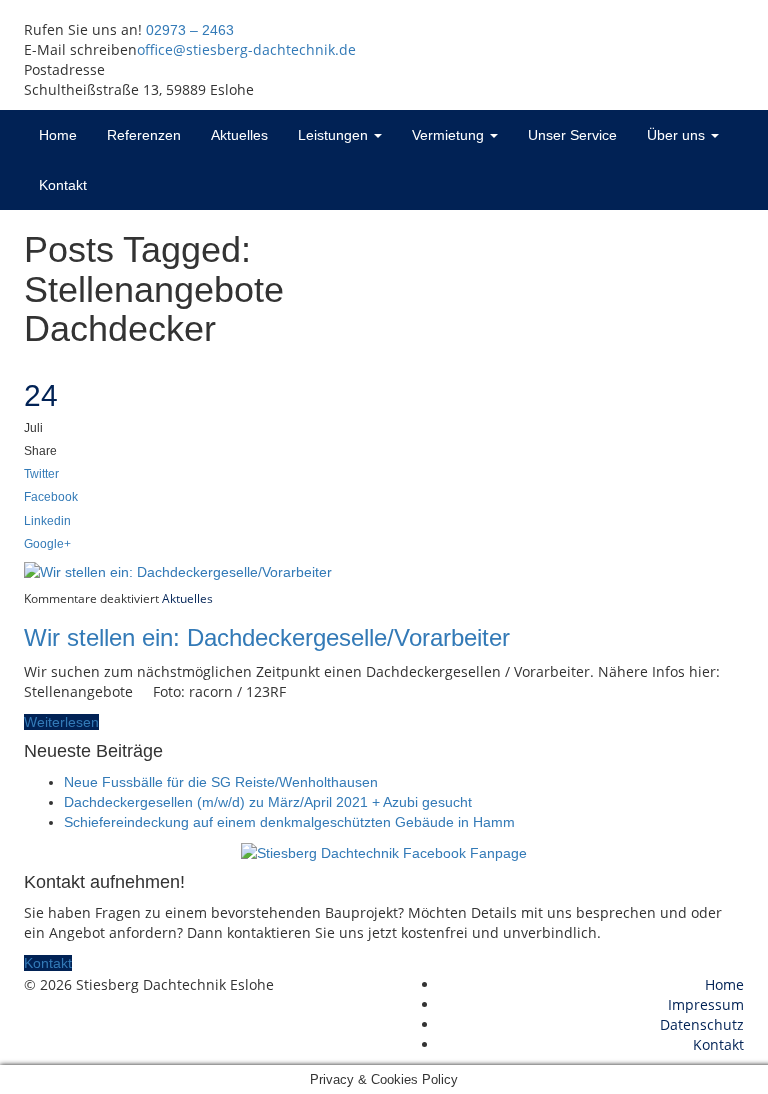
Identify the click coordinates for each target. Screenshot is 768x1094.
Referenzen (144, 135)
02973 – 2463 (190, 30)
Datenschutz (702, 1024)
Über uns (678, 135)
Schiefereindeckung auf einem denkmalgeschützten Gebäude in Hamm (289, 822)
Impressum (706, 1004)
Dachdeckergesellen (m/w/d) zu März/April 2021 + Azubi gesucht (268, 802)
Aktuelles (239, 135)
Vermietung (450, 135)
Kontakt (63, 185)
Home (58, 135)
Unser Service (572, 135)
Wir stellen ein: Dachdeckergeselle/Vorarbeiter (267, 637)
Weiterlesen (61, 722)
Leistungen (335, 135)
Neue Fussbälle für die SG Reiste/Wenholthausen (221, 782)
